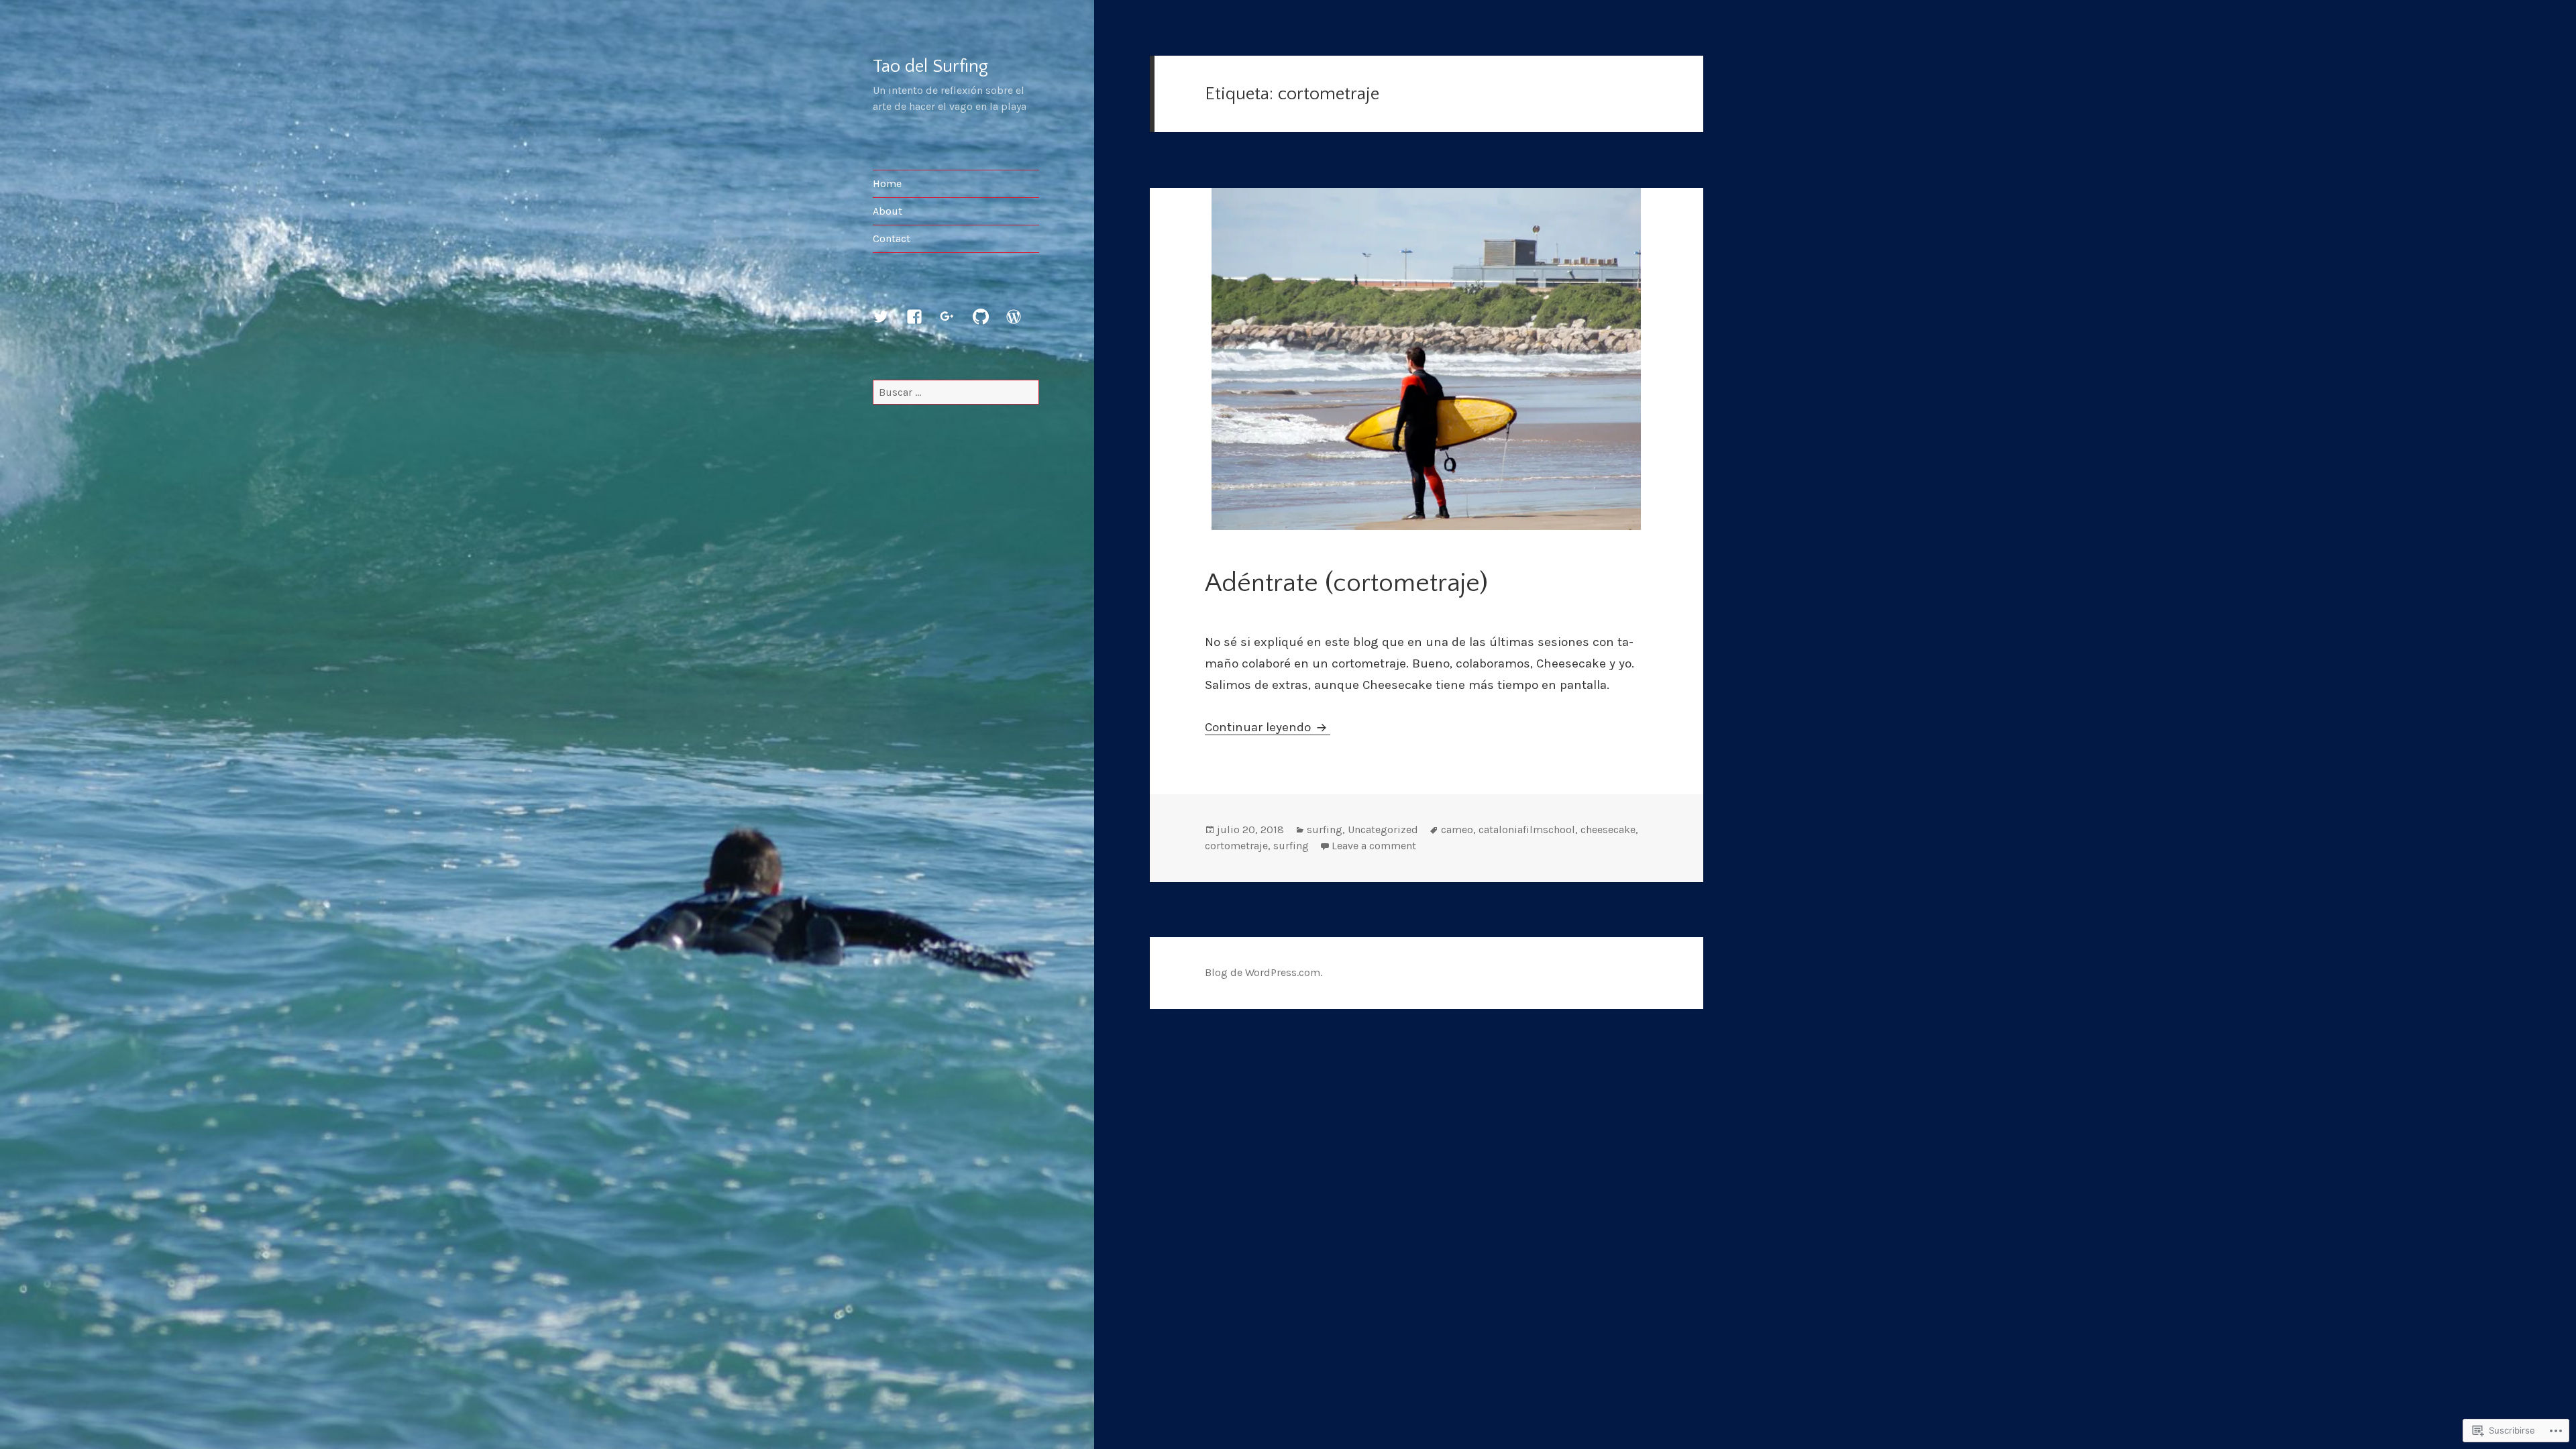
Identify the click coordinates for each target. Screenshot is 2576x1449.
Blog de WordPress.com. (1264, 972)
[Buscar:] (956, 392)
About (888, 211)
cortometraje (1236, 846)
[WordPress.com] (1022, 325)
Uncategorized (1383, 829)
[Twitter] (889, 325)
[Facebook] (922, 325)
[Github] (989, 325)
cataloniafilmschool (1527, 829)
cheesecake (1608, 829)
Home (887, 183)
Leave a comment (1374, 846)
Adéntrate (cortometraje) (1346, 583)
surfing (1325, 829)
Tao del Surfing (930, 66)
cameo (1457, 829)
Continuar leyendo (1259, 727)
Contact (892, 238)
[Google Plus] (955, 325)
